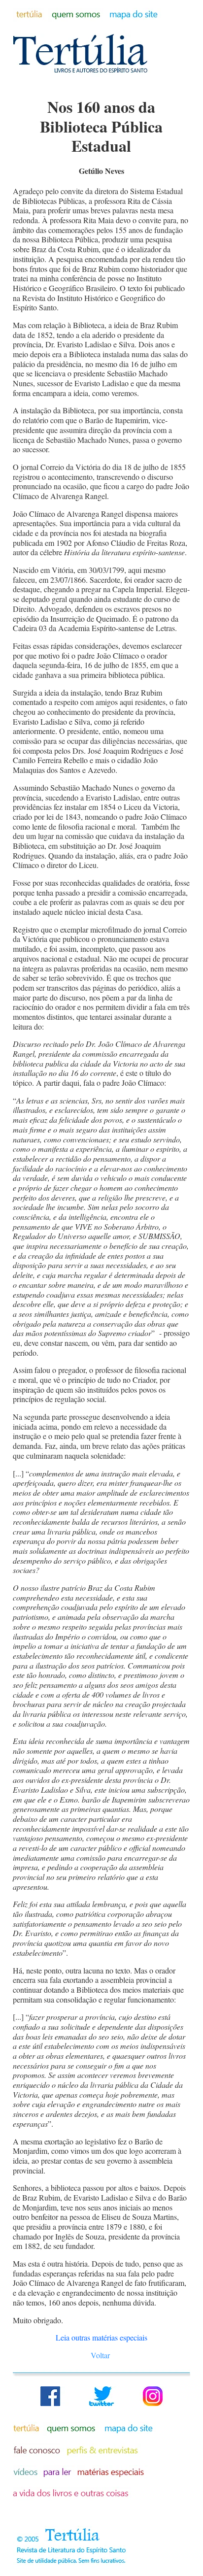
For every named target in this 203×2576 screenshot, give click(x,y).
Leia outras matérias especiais (101, 2337)
